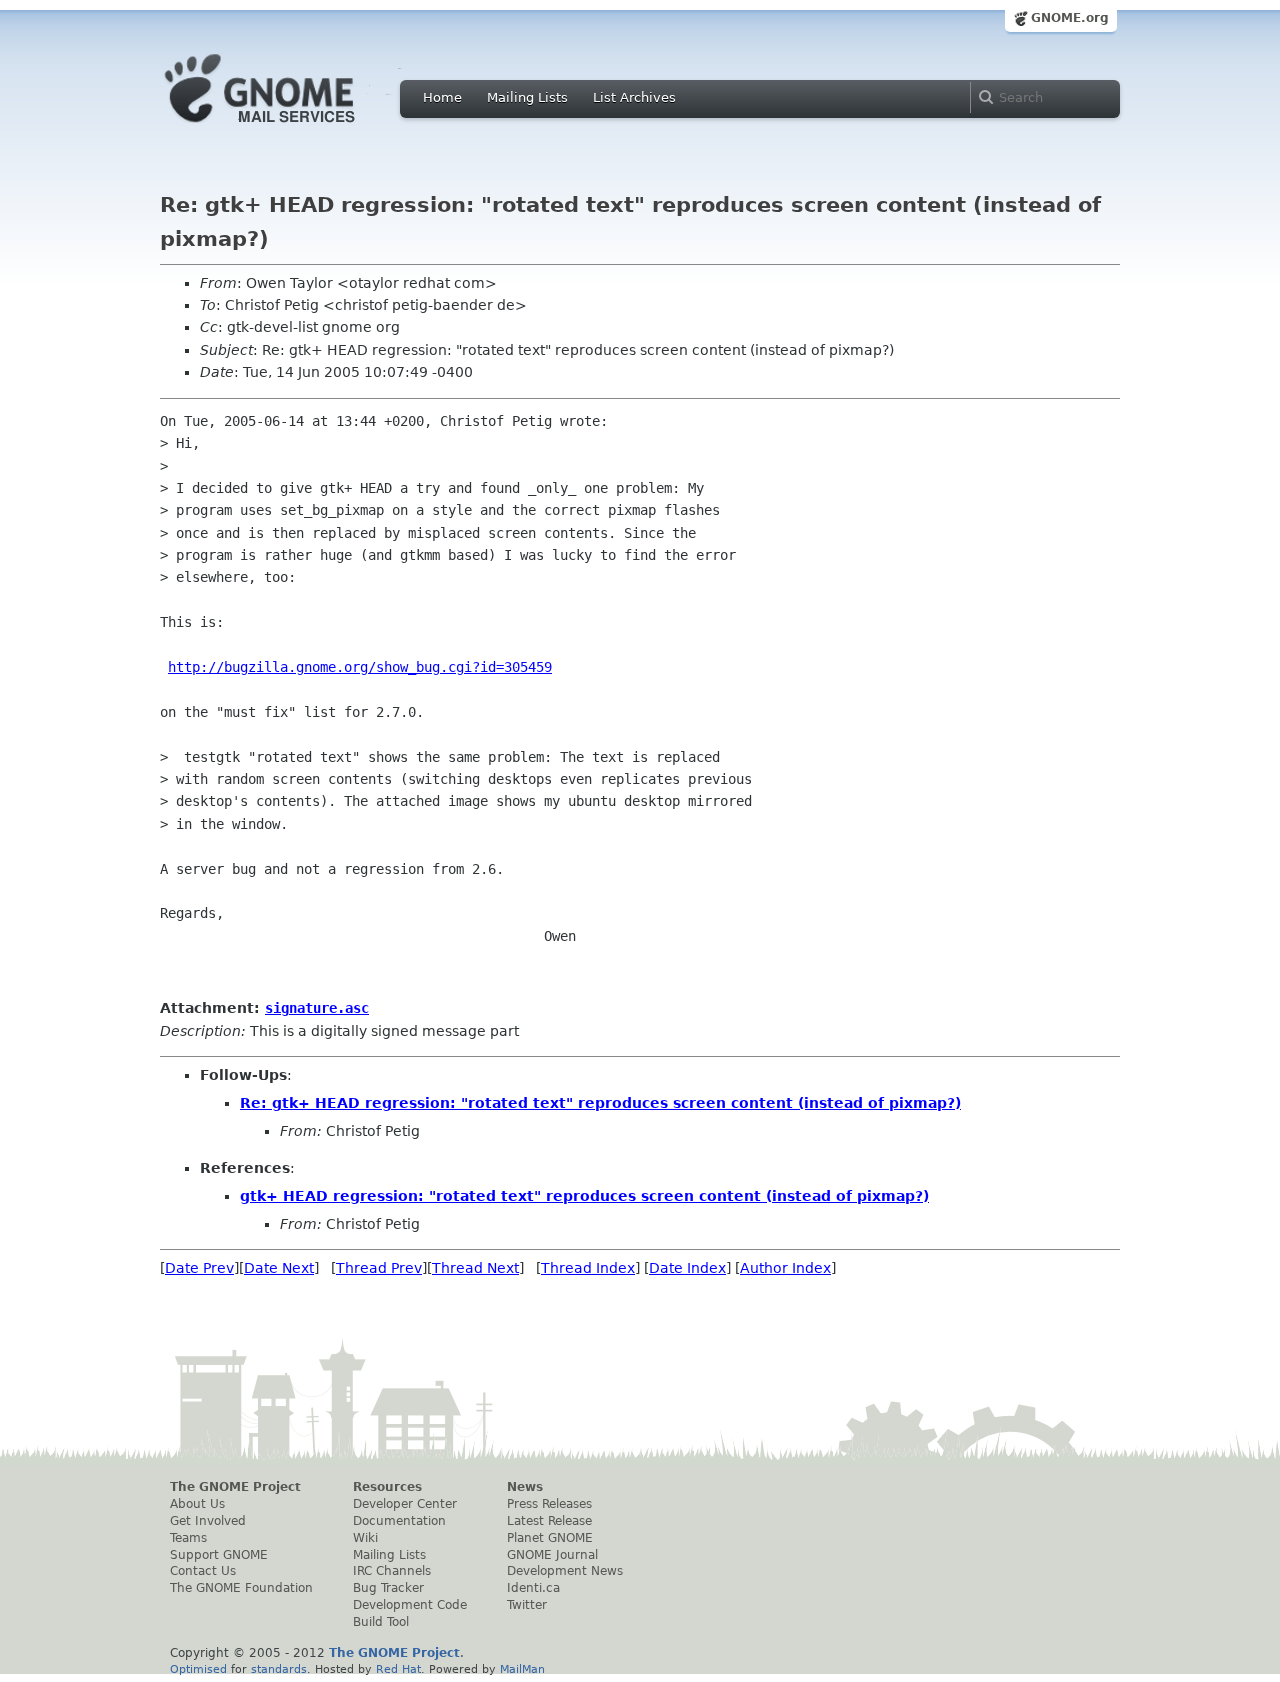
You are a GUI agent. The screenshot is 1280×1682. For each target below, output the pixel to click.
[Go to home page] (290, 128)
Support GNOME (219, 1555)
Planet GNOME (550, 1538)
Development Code (410, 1605)
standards (279, 1669)
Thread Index (588, 1268)
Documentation (399, 1521)
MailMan (522, 1669)
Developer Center (405, 1504)
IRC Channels (392, 1571)
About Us (197, 1504)
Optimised (198, 1669)
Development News (565, 1571)
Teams (188, 1538)
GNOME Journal (552, 1555)
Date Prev (199, 1268)
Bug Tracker (388, 1588)
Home (442, 97)
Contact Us (203, 1571)
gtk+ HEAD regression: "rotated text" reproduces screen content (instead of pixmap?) (584, 1196)
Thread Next (475, 1268)
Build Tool (381, 1622)
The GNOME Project (235, 1487)
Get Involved (208, 1521)
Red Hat (398, 1669)
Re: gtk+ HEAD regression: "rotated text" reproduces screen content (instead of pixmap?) (600, 1103)
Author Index (785, 1268)
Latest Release (549, 1521)
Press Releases (549, 1504)
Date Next (279, 1268)
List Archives (634, 97)
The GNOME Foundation (241, 1588)
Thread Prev (379, 1268)
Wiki (365, 1538)
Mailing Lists (527, 97)
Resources (387, 1487)
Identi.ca (533, 1588)
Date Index (687, 1268)
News (525, 1487)
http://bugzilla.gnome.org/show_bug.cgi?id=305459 (360, 667)
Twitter (527, 1605)
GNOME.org (1070, 18)
